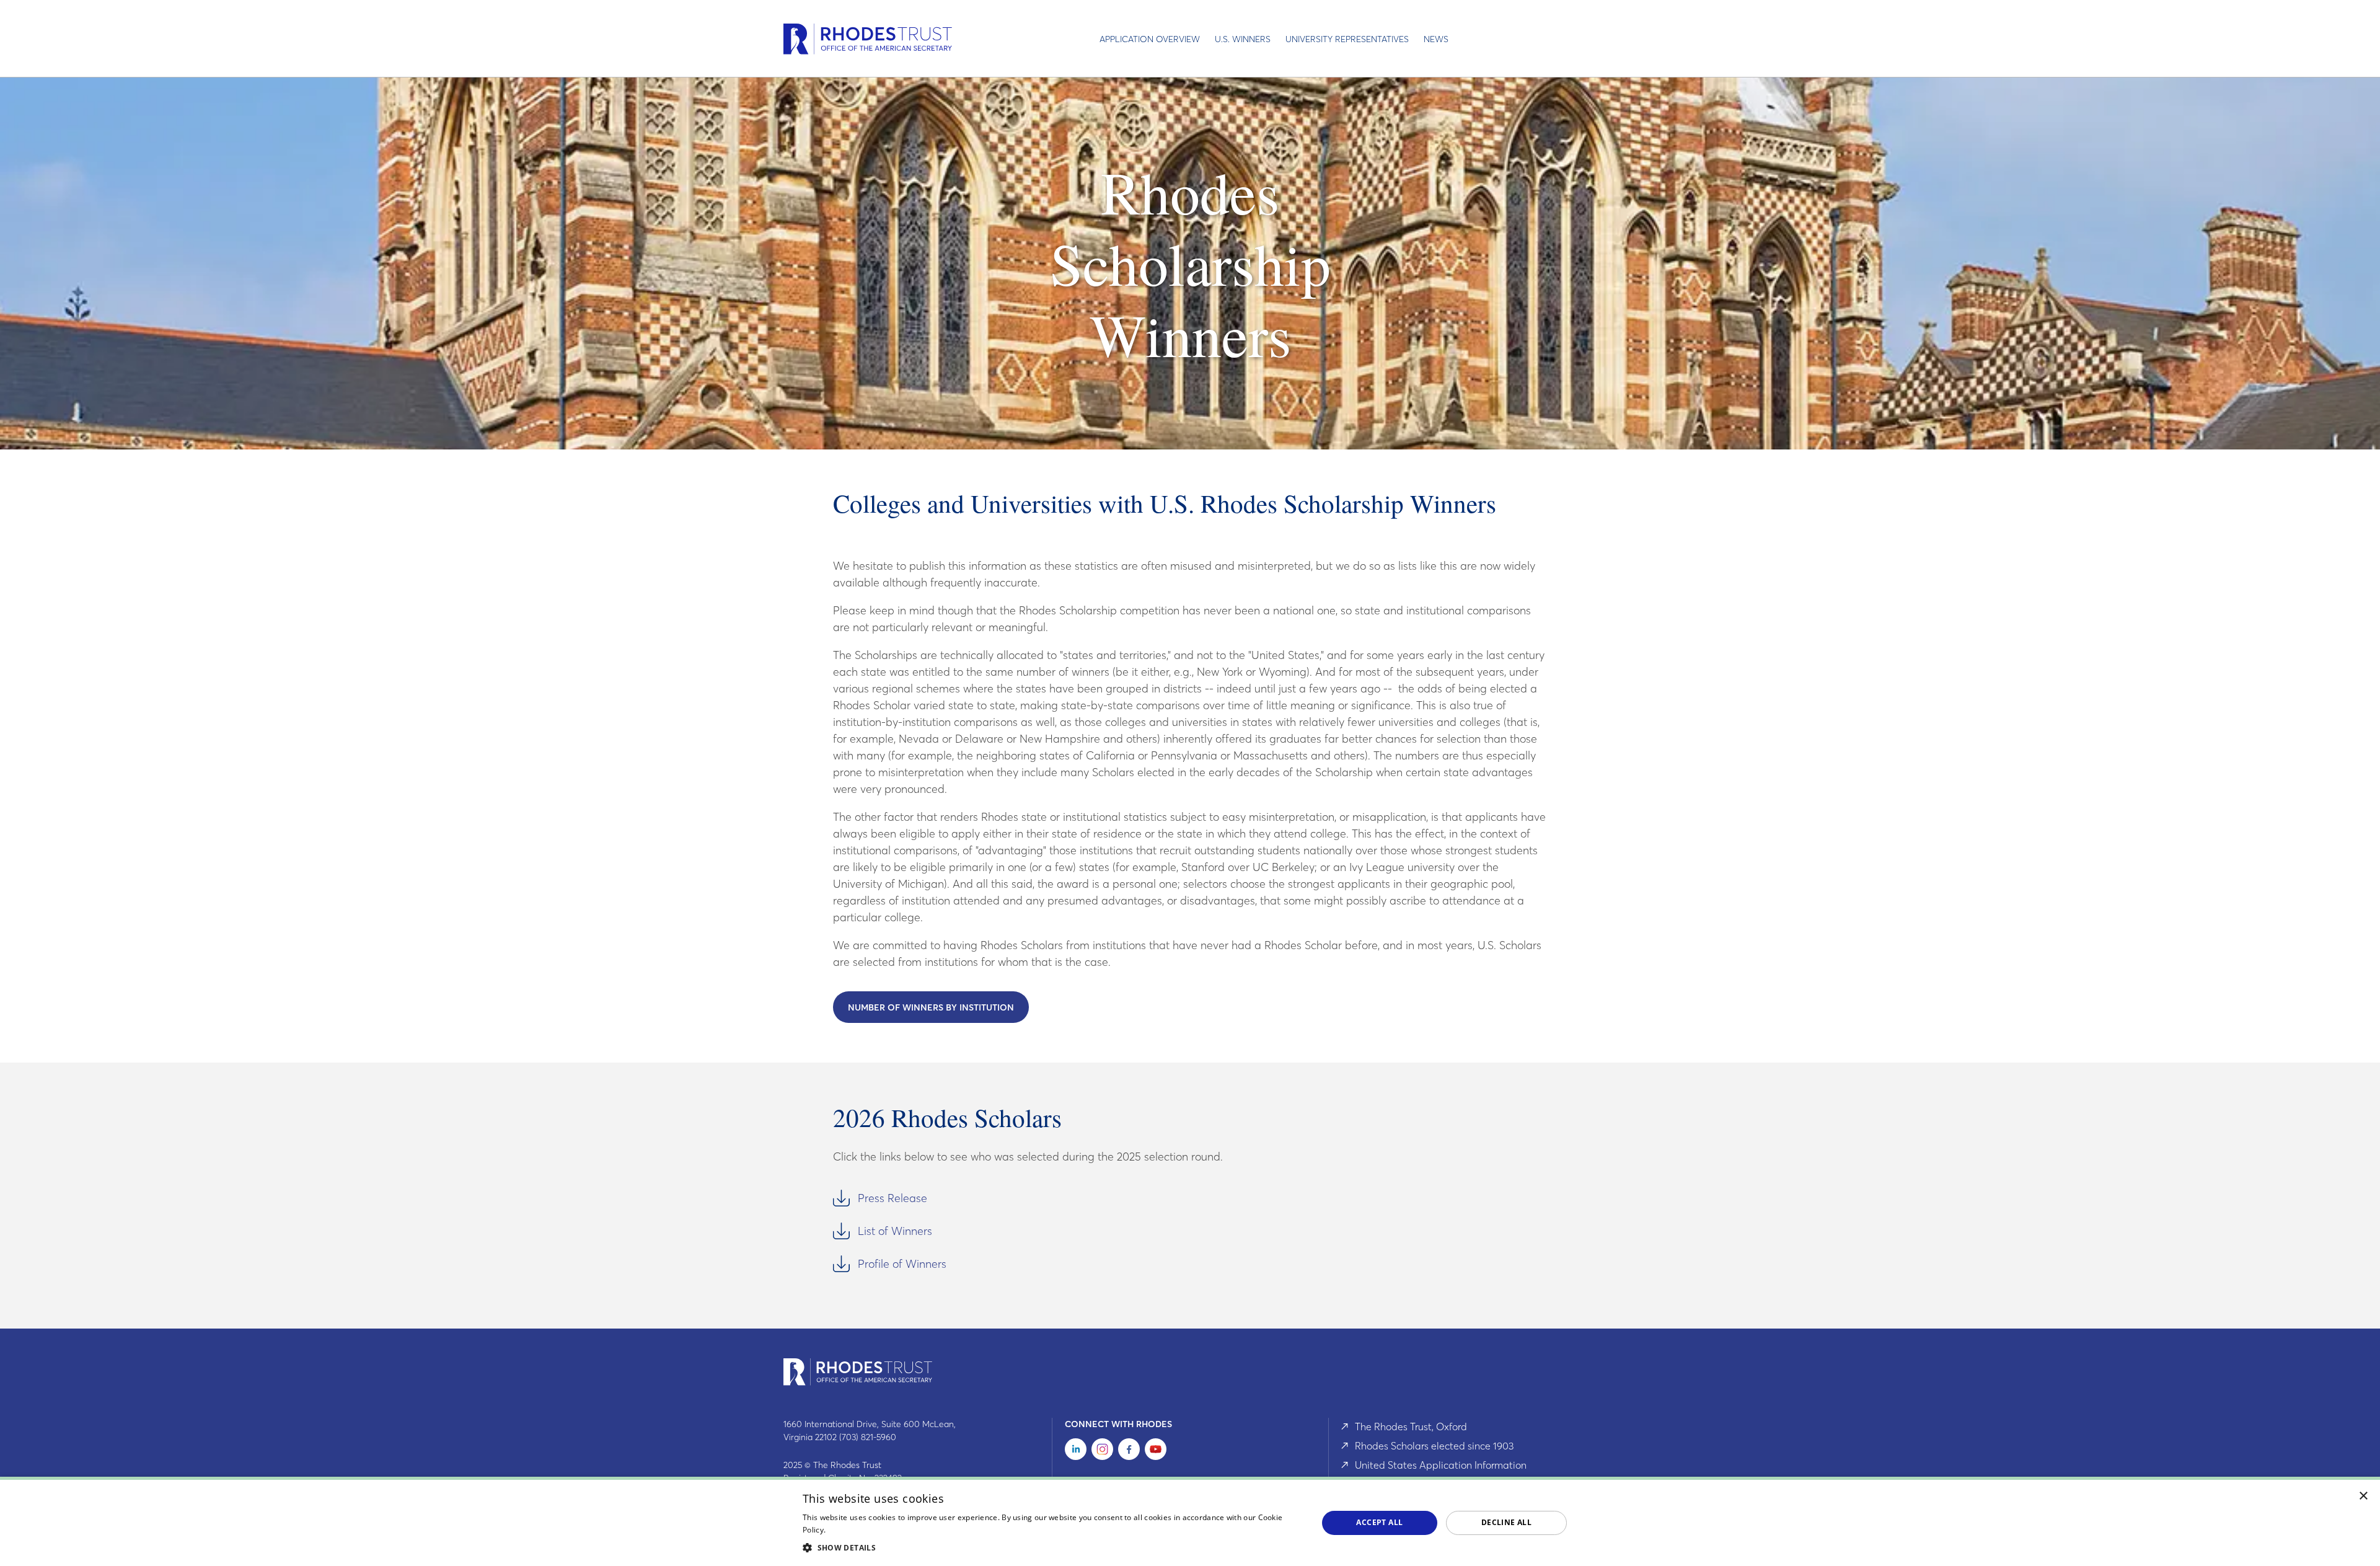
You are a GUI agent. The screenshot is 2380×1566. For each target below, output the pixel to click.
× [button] (2364, 1496)
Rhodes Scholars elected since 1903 (1434, 1446)
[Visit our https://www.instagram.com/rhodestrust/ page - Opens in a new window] (1102, 1452)
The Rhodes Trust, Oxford (1411, 1427)
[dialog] (1190, 1521)
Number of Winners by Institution (931, 1007)
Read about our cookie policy (880, 1530)
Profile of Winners (902, 1264)
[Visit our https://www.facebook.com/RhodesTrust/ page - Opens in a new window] (1129, 1452)
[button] (1052, 1547)
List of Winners (895, 1231)
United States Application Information (1441, 1465)
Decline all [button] (1506, 1522)
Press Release (892, 1198)
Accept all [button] (1379, 1522)
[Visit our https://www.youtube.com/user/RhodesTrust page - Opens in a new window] (1156, 1452)
